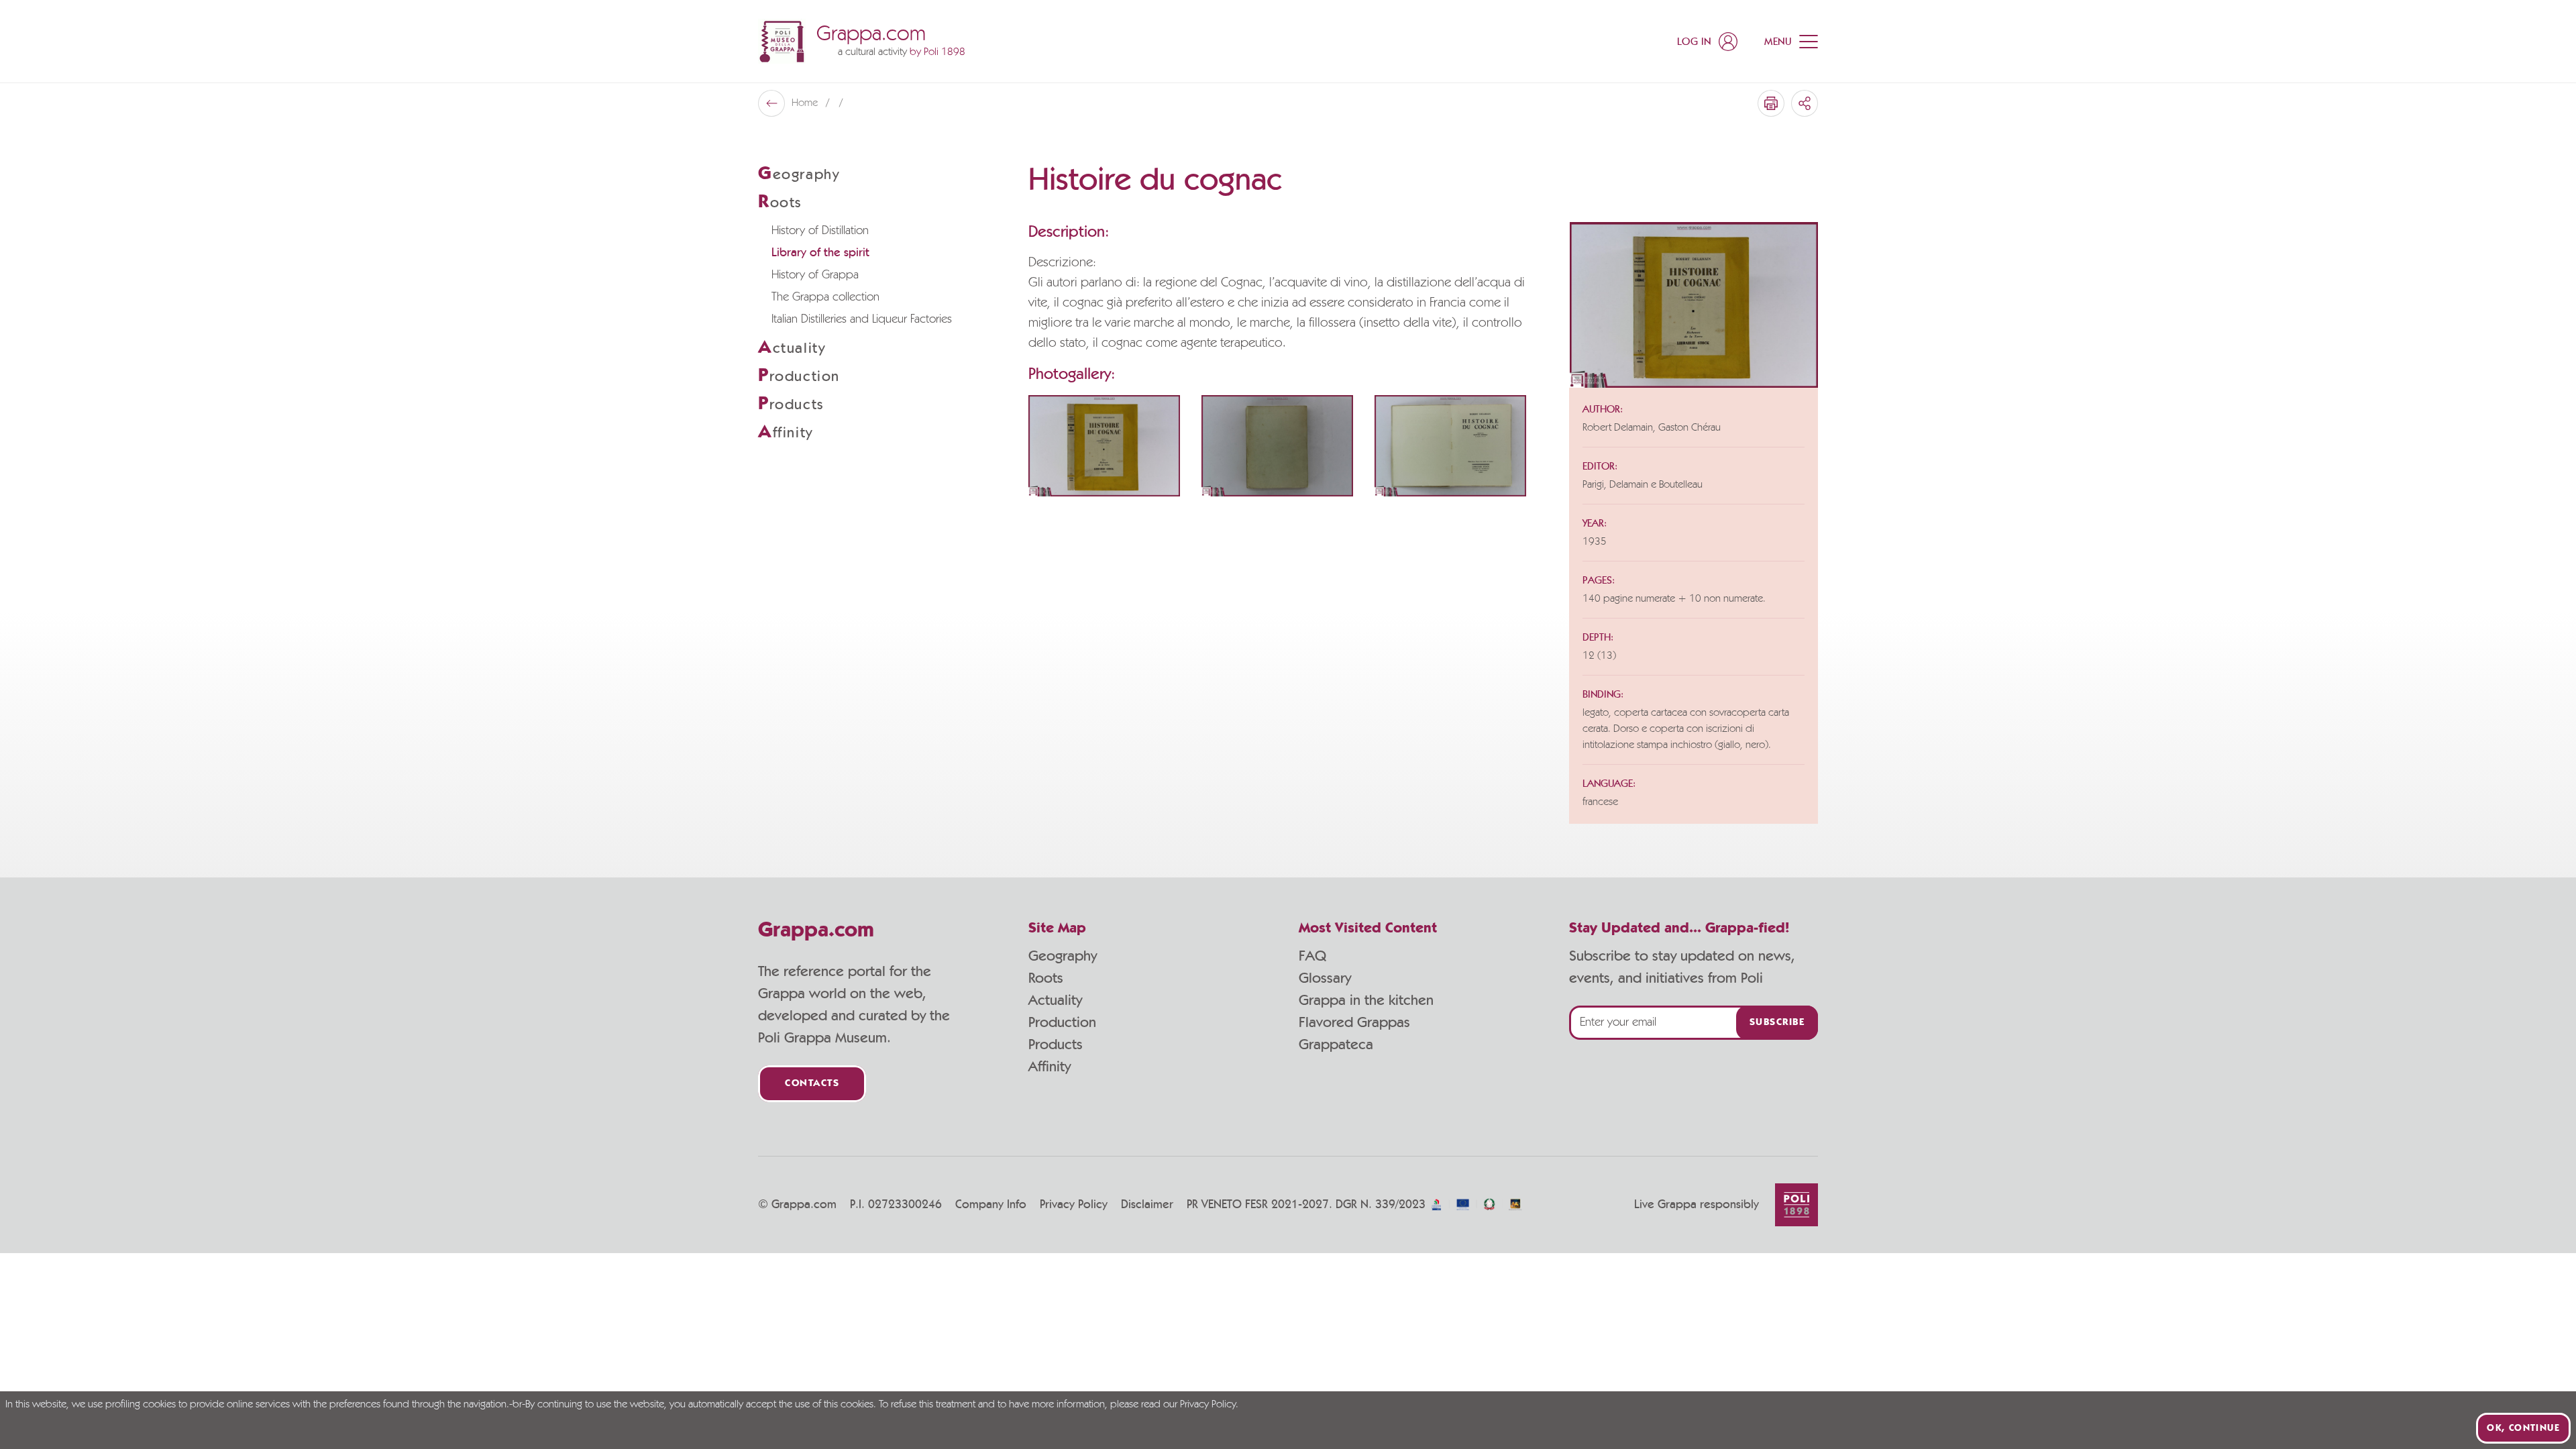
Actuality (1055, 1000)
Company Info (991, 1205)
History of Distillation (820, 231)
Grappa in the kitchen (1366, 1000)
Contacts (812, 1084)
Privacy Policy (1074, 1205)
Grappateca (1336, 1044)
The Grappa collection (825, 297)
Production (1062, 1022)
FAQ (1312, 956)
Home (806, 103)
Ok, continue (2523, 1428)
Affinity (1050, 1067)
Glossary (1325, 978)
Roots (1046, 978)
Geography (1063, 956)
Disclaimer (1147, 1205)
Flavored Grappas (1354, 1022)
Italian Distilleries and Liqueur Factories (862, 319)
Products (1056, 1044)
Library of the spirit (820, 253)
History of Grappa (815, 275)
